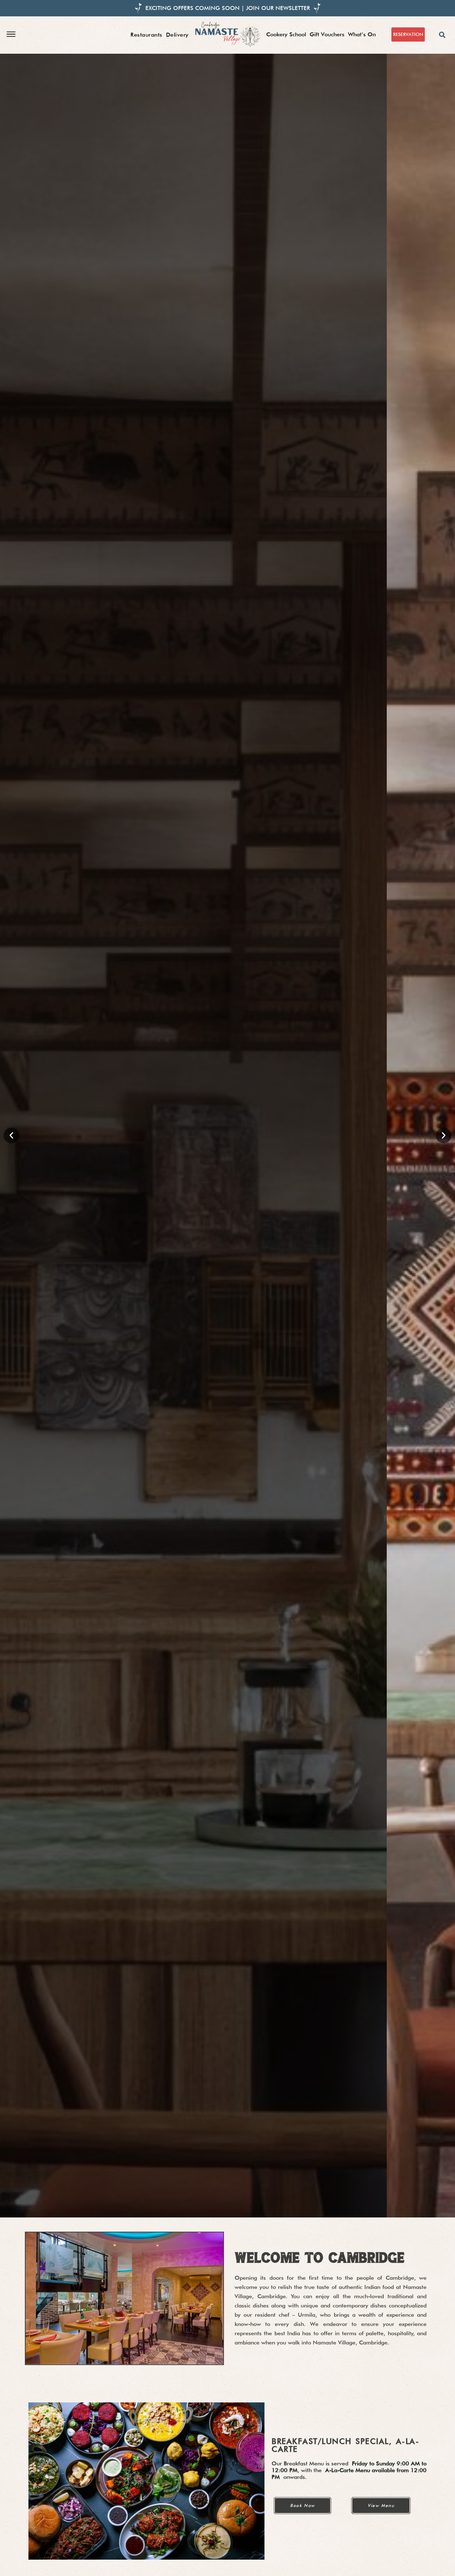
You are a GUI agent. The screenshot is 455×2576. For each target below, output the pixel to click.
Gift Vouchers (327, 34)
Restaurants (146, 35)
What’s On (362, 34)
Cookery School (286, 34)
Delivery (177, 35)
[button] (11, 1135)
